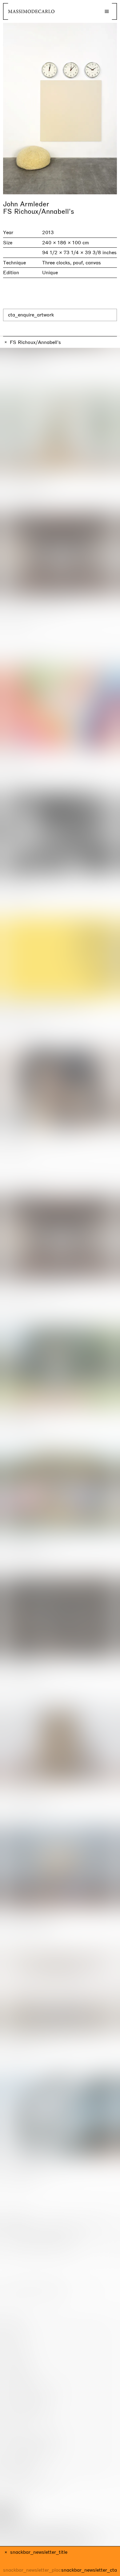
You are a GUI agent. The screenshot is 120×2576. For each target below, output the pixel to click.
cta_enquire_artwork (31, 315)
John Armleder (26, 204)
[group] (60, 109)
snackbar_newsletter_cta (89, 2570)
